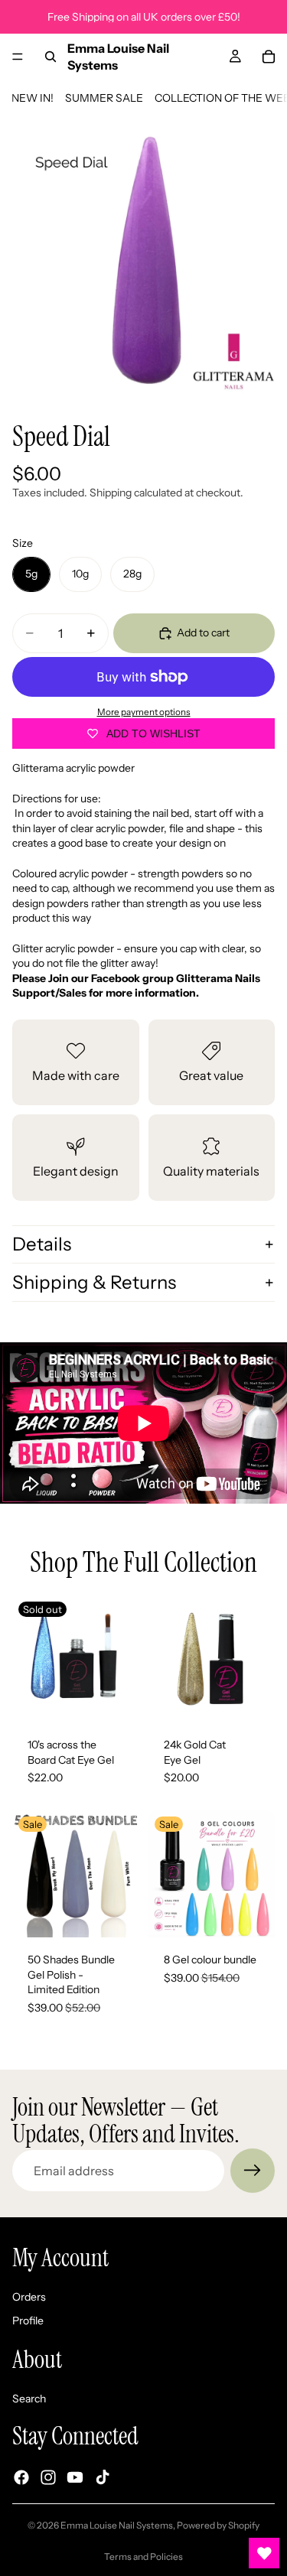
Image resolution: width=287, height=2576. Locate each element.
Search (29, 2399)
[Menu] (18, 57)
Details (42, 1244)
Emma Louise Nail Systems (117, 2525)
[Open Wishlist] (264, 2553)
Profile (28, 2321)
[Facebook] (21, 2477)
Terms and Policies (143, 2556)
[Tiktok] (103, 2477)
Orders (29, 2297)
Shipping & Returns (94, 1282)
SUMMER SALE (104, 98)
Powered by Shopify (218, 2525)
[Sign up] (253, 2171)
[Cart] (269, 57)
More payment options (144, 712)
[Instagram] (48, 2477)
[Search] (51, 57)
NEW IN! (33, 98)
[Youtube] (75, 2477)
